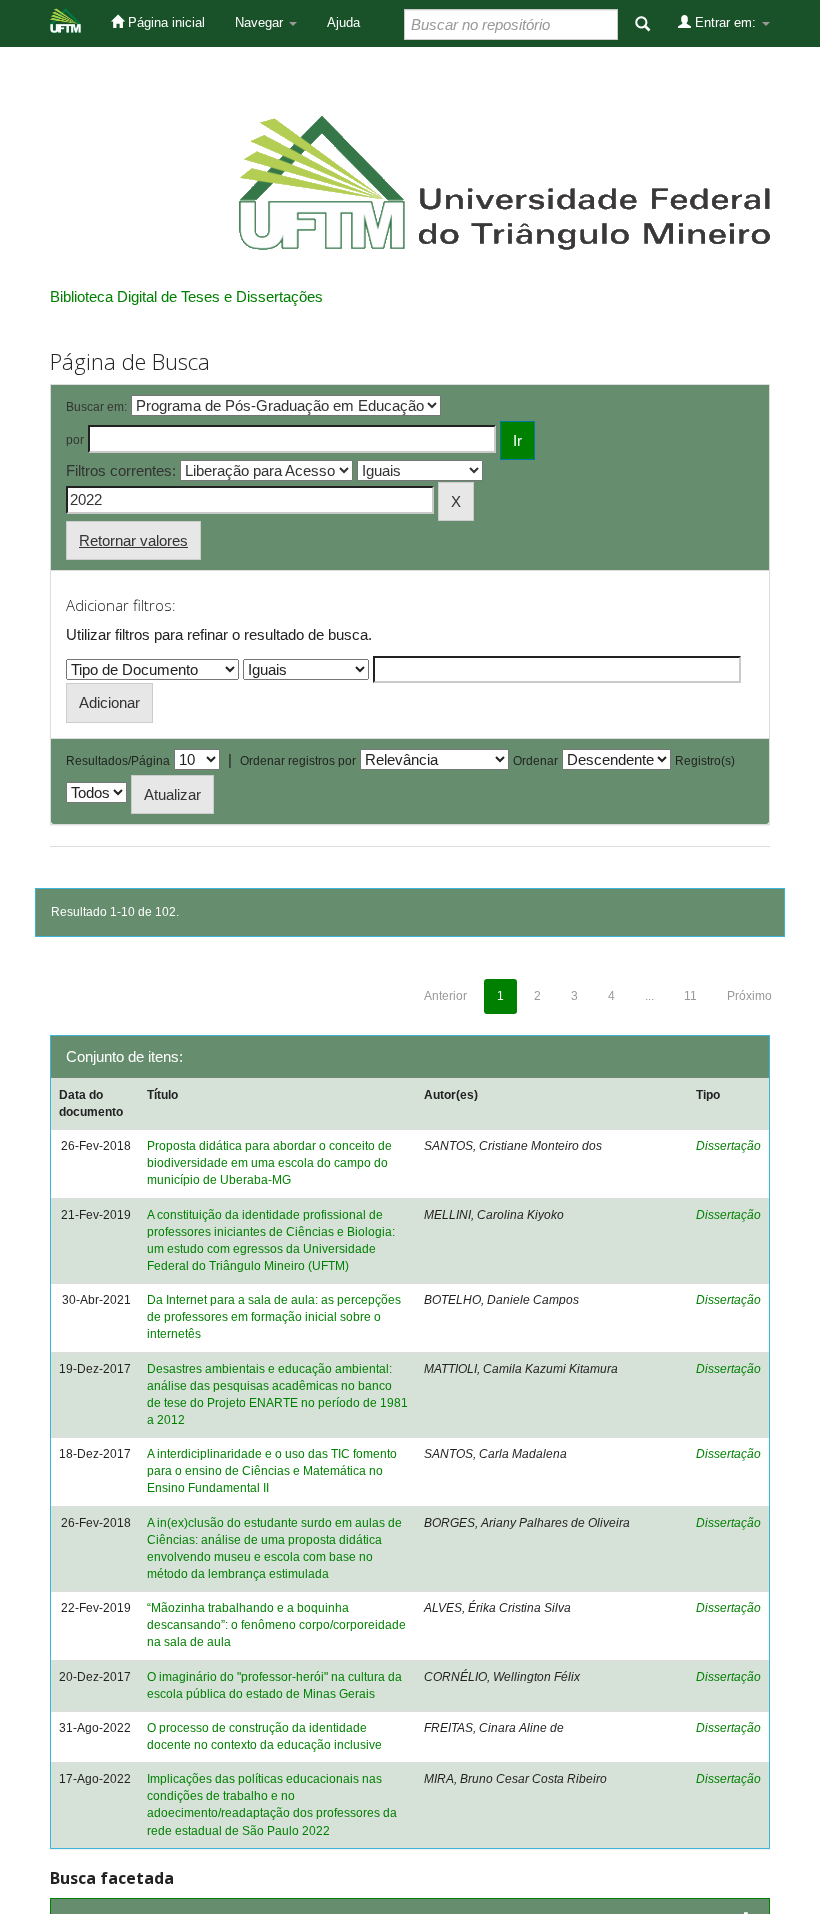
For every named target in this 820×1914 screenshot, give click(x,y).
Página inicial (164, 22)
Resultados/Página (118, 761)
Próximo (749, 996)
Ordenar (535, 761)
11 (690, 996)
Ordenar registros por (298, 761)
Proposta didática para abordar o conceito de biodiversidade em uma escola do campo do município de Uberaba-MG (269, 1163)
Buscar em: (96, 407)
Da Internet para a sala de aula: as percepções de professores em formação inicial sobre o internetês (274, 1317)
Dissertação (728, 1146)
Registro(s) (705, 761)
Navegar (261, 22)
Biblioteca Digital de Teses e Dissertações (186, 296)
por (75, 440)
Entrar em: (725, 22)
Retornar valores (133, 540)
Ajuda (343, 22)
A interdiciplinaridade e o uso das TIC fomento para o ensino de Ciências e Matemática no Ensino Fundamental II (272, 1471)
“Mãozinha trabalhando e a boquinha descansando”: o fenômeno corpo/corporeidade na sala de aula (276, 1625)
